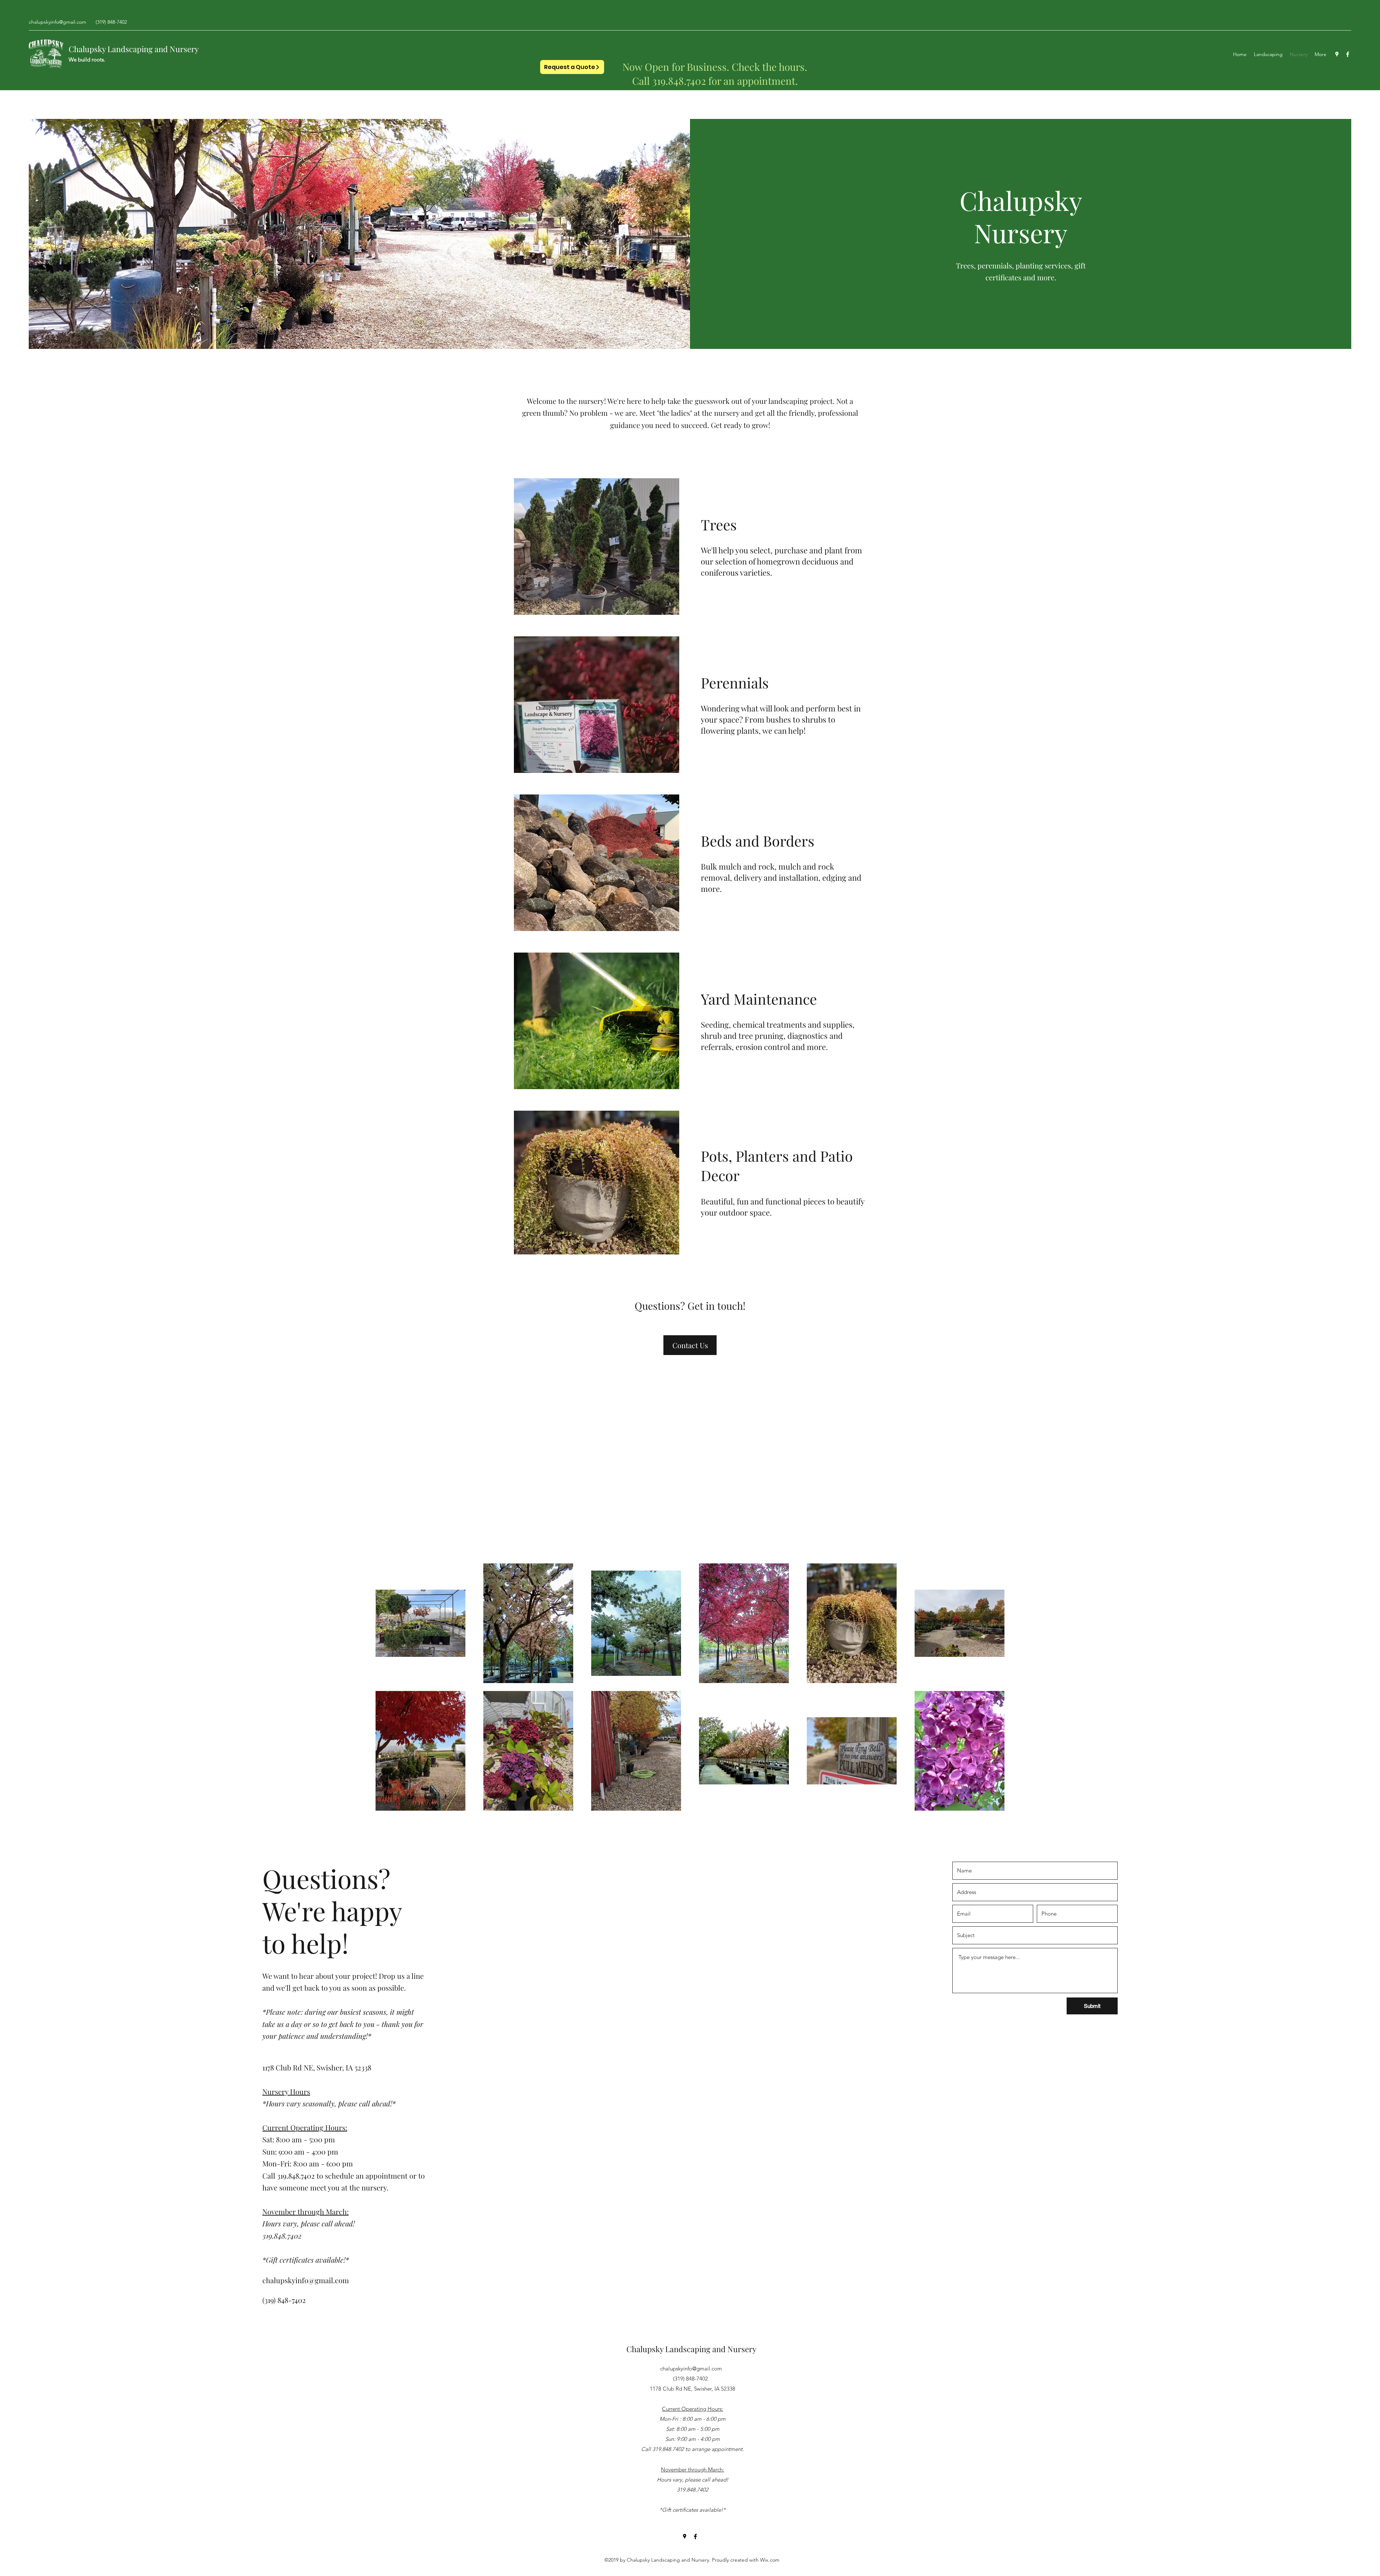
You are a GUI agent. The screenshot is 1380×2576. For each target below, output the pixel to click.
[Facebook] (1348, 54)
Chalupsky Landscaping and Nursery (134, 49)
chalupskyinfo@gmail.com (57, 22)
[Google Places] (1337, 54)
